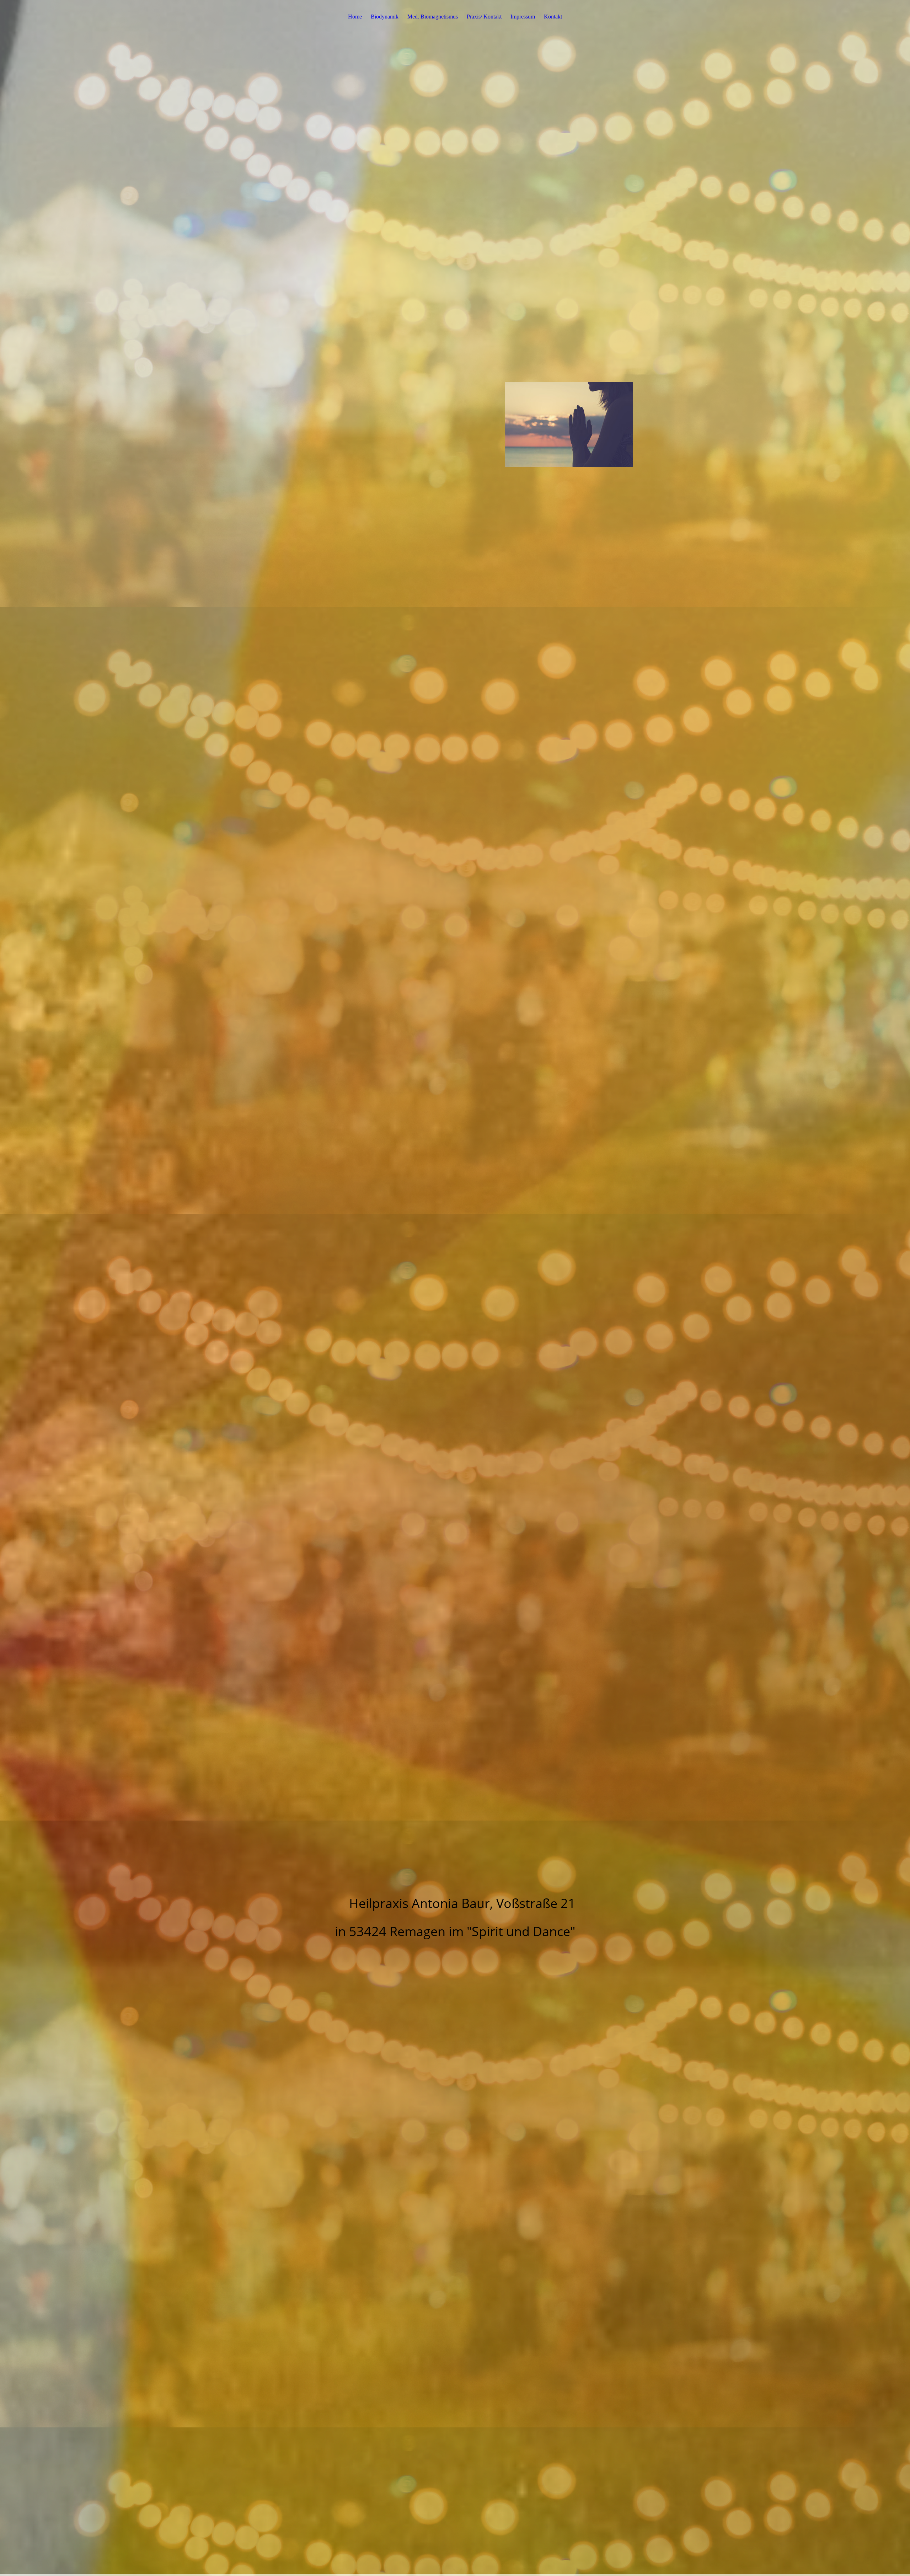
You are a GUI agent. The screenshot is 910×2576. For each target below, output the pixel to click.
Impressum (523, 17)
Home (355, 17)
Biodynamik (385, 17)
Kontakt (553, 17)
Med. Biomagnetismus (433, 17)
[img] (455, 1288)
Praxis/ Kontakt (484, 17)
